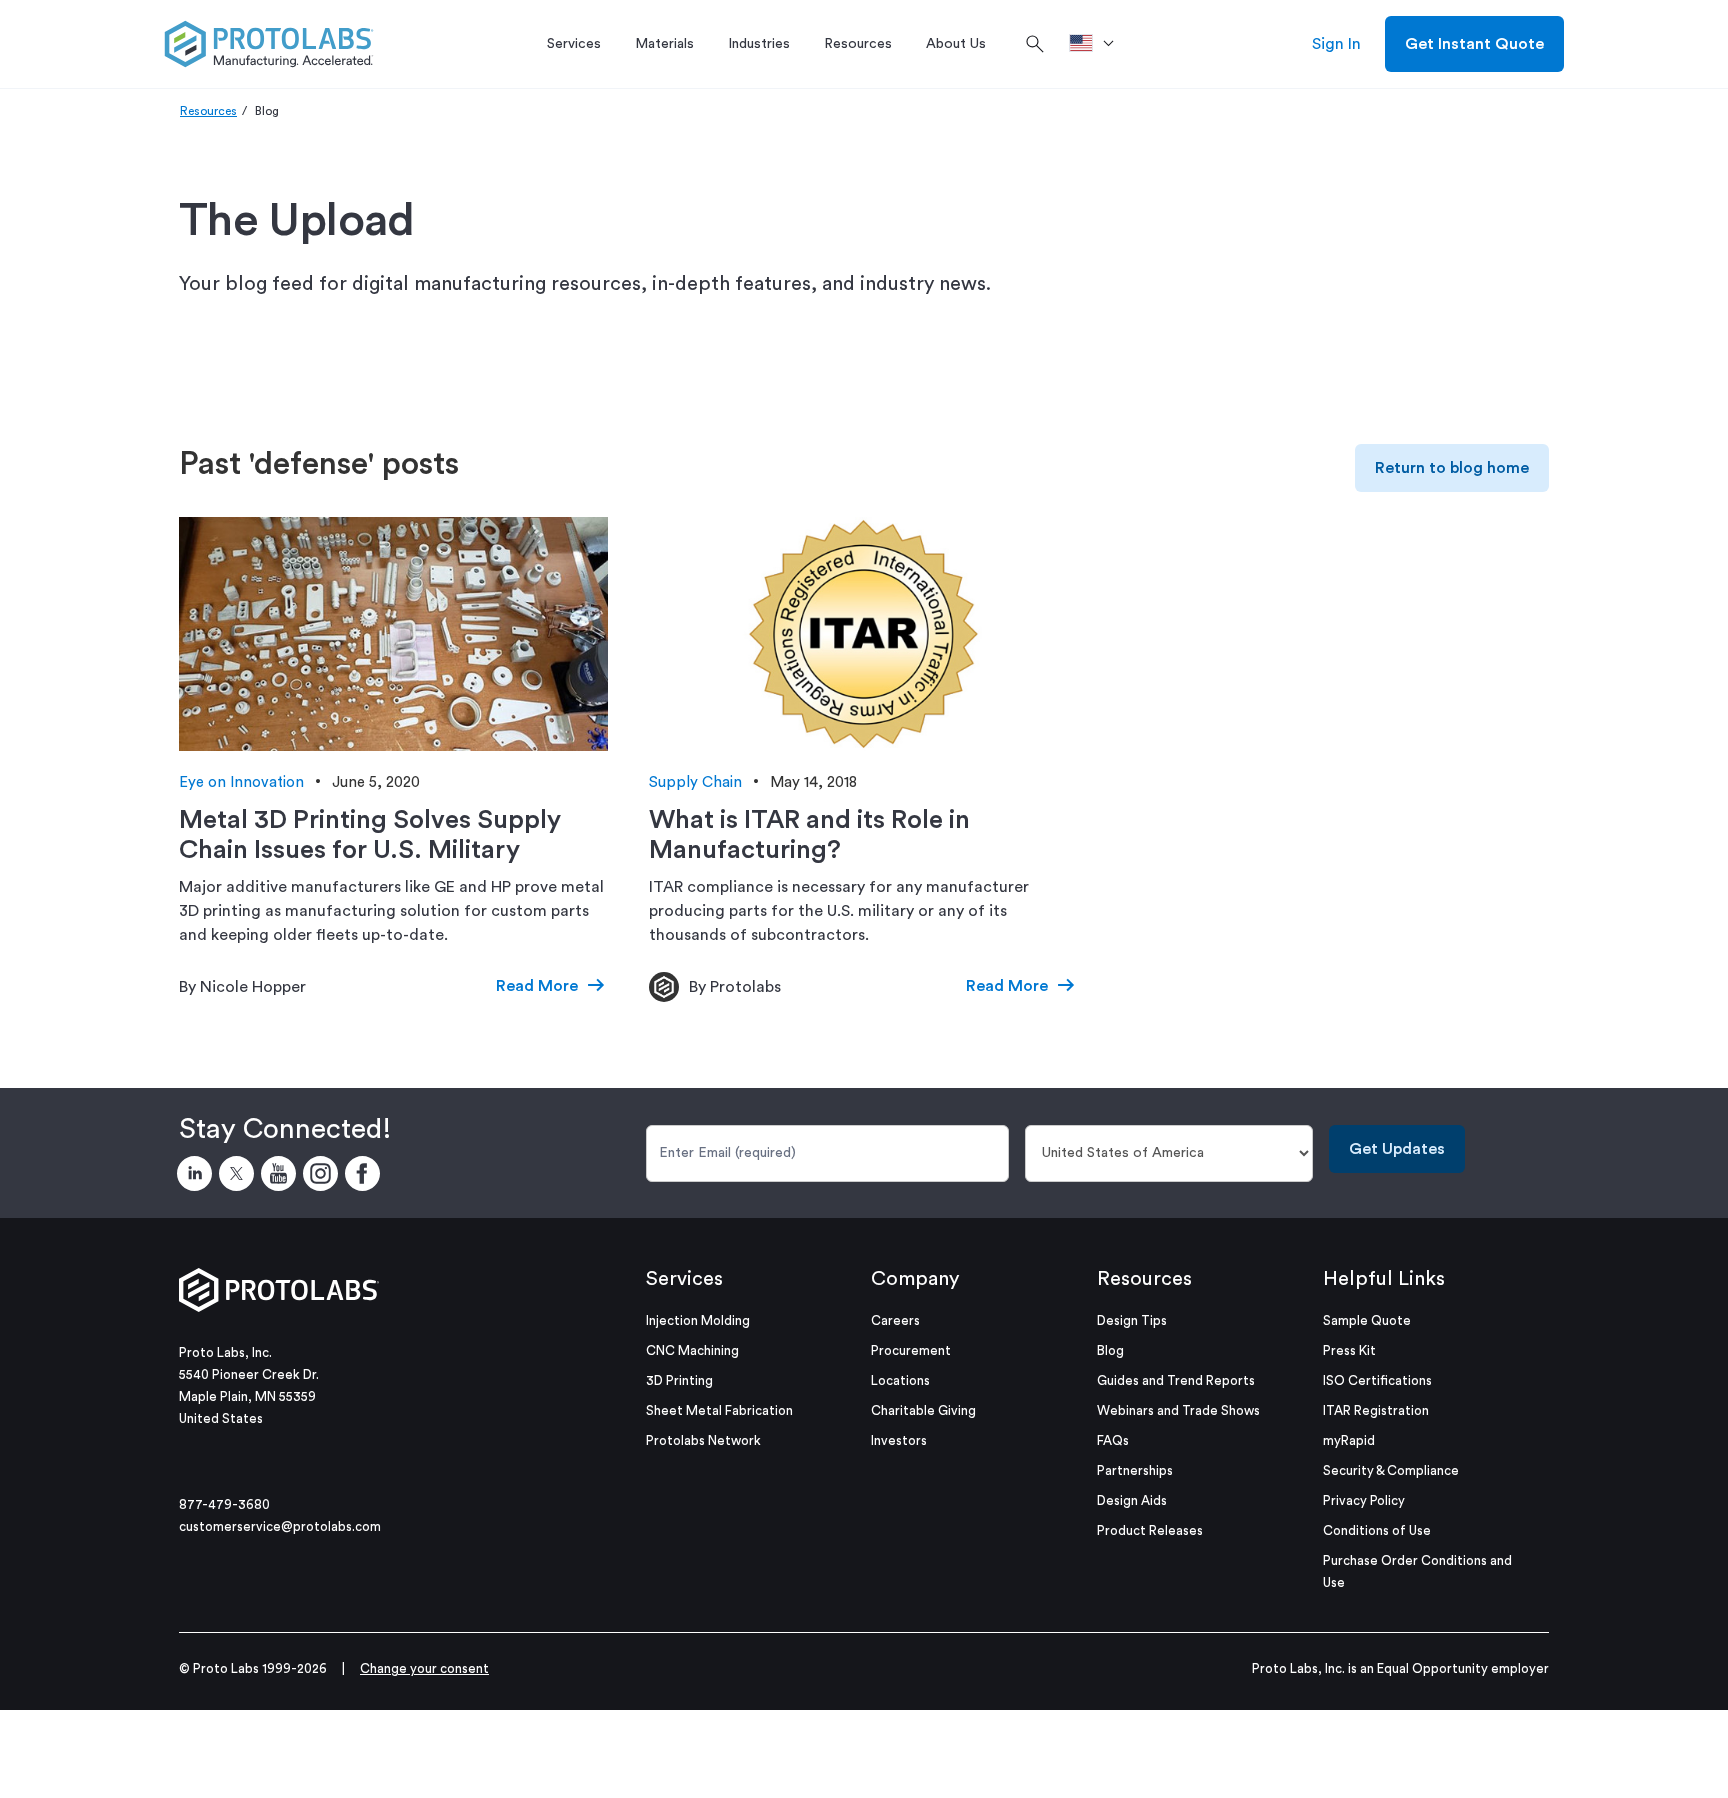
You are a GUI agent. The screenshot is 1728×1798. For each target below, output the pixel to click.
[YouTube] (282, 1177)
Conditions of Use (1377, 1530)
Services (684, 1279)
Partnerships (1135, 1470)
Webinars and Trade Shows (1178, 1410)
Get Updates (1397, 1149)
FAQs (1113, 1440)
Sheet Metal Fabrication (719, 1410)
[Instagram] (324, 1177)
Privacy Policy (1364, 1500)
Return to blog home (1452, 468)
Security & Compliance (1391, 1470)
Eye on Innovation (241, 782)
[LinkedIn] (198, 1177)
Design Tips (1132, 1320)
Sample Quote (1367, 1320)
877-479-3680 (224, 1504)
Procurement (911, 1350)
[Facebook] (366, 1177)
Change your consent (424, 1668)
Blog (1110, 1350)
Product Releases (1150, 1530)
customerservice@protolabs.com (280, 1526)
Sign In (1336, 44)
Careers (895, 1320)
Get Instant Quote (1474, 44)
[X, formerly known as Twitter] (240, 1177)
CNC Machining (692, 1350)
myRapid (1349, 1440)
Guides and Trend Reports (1176, 1380)
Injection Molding (698, 1320)
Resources (208, 111)
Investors (899, 1440)
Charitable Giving (923, 1410)
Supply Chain (695, 782)
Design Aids (1132, 1500)
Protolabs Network (703, 1440)
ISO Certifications (1377, 1380)
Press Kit (1349, 1350)
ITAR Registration (1376, 1410)
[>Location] (1098, 44)
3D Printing (679, 1380)
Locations (900, 1380)
